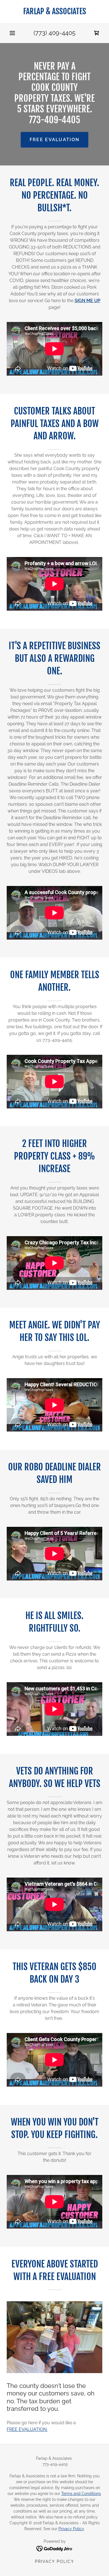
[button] (12, 33)
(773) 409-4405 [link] (54, 33)
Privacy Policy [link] (54, 2561)
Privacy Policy (71, 2529)
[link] (54, 11)
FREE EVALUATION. (27, 2429)
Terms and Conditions (81, 2494)
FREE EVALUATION (54, 140)
